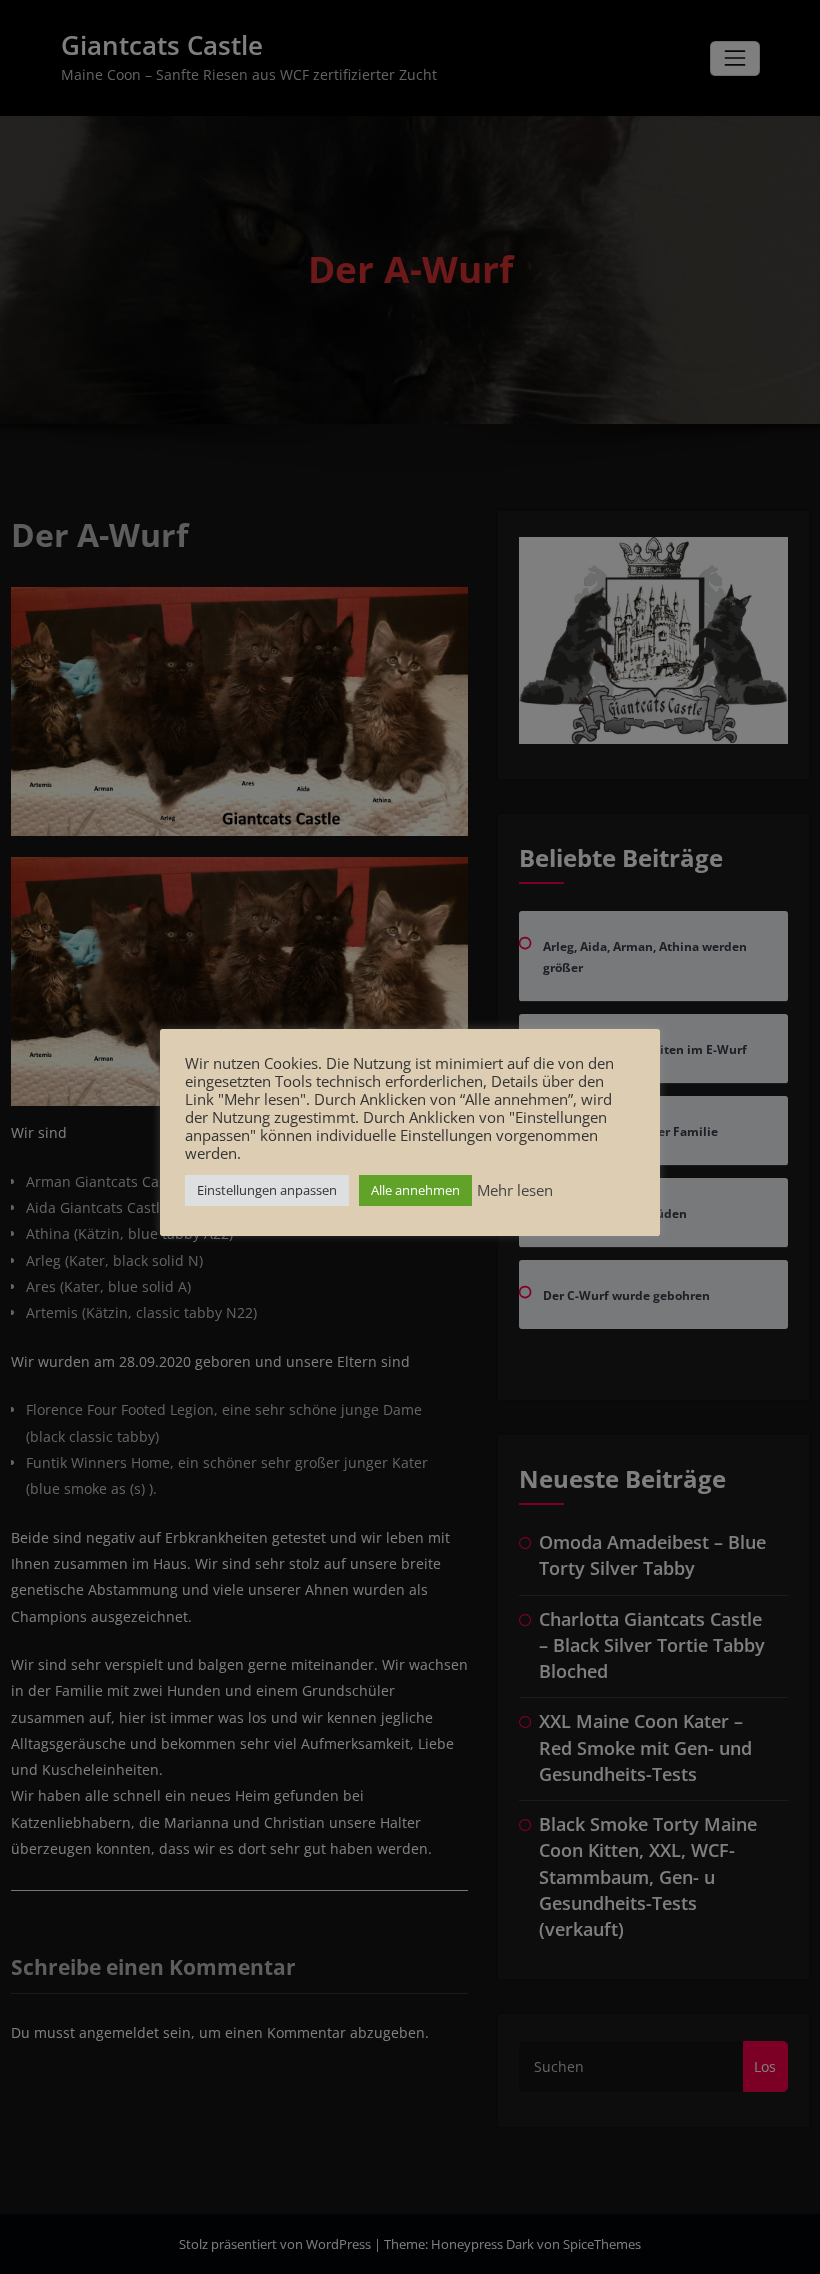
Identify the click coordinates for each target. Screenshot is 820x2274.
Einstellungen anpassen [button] (267, 1190)
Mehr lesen (515, 1190)
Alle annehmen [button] (415, 1190)
